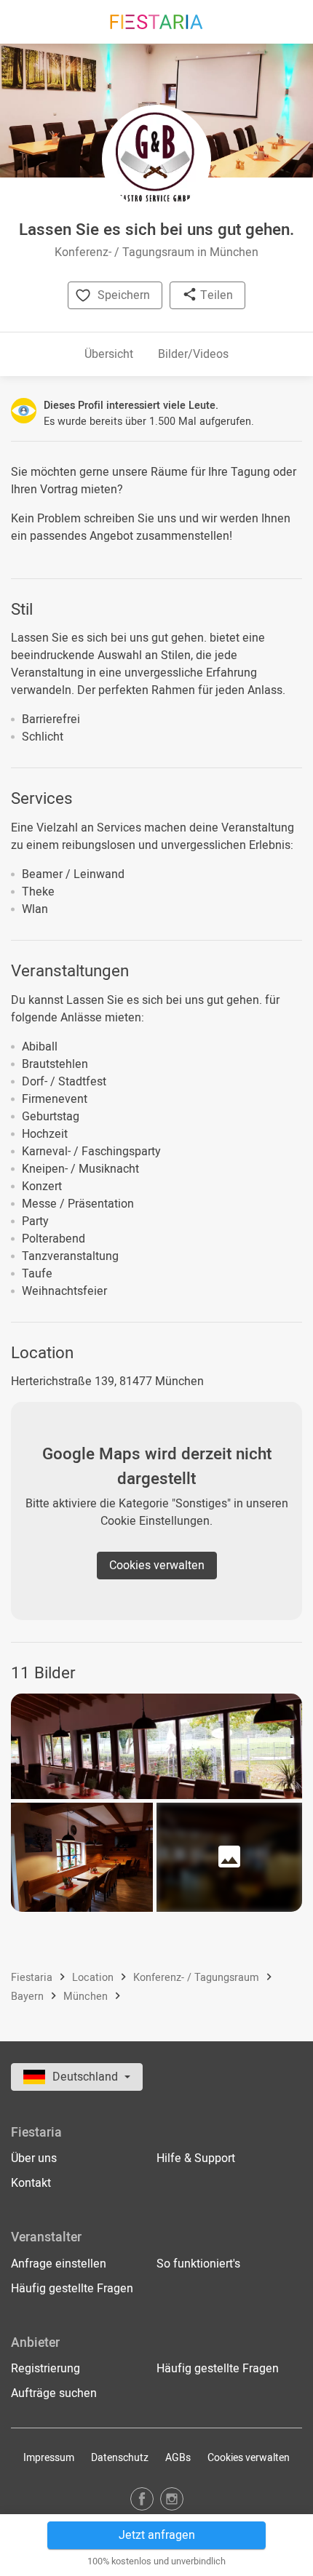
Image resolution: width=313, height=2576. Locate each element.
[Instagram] (172, 2499)
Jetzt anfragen (157, 2535)
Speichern (124, 295)
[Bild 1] (156, 1746)
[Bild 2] (82, 1857)
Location (94, 1978)
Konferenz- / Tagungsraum (198, 1978)
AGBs (178, 2458)
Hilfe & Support (196, 2158)
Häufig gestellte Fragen (72, 2289)
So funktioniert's (198, 2264)
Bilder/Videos (193, 354)
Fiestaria (33, 1978)
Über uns (34, 2158)
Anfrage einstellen (59, 2264)
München (87, 1997)
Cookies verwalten (157, 1566)
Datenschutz (120, 2458)
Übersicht (109, 354)
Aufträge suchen (54, 2393)
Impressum (49, 2458)
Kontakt (31, 2183)
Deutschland (87, 2077)
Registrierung (45, 2369)
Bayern (29, 1997)
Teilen (215, 295)
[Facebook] (142, 2499)
